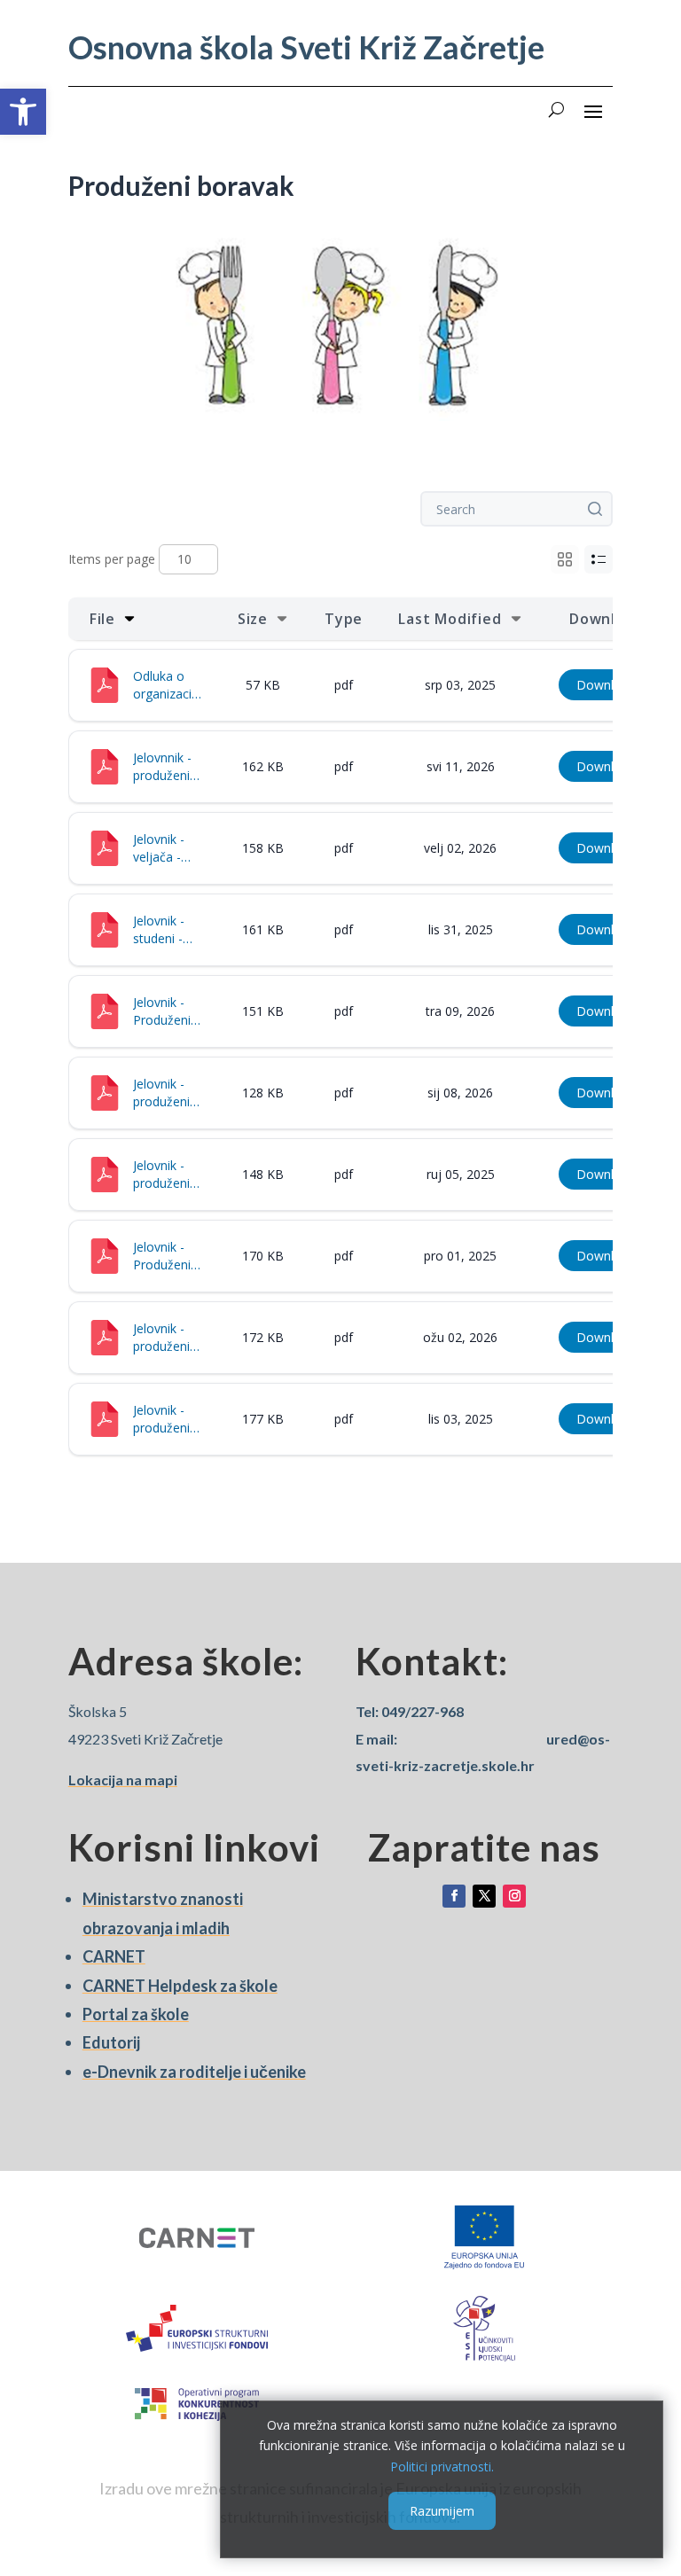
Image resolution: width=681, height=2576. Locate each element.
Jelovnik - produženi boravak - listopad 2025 (161, 1419)
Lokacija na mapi (123, 1780)
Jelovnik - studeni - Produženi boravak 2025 (162, 930)
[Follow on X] (484, 1896)
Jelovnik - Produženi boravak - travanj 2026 (162, 1011)
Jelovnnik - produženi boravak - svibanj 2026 (162, 767)
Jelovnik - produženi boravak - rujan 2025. (165, 1175)
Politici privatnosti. (442, 2467)
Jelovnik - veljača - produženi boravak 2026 (161, 848)
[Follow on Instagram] (514, 1896)
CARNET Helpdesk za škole (180, 1986)
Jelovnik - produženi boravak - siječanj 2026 (161, 1093)
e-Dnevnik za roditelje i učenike (194, 2072)
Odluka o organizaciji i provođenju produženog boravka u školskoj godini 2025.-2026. (168, 685)
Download (606, 685)
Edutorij (111, 2042)
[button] (23, 112)
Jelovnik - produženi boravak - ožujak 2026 (161, 1338)
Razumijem (442, 2511)
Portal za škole (136, 2014)
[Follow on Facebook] (454, 1896)
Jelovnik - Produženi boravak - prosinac (162, 1256)
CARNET (114, 1956)
